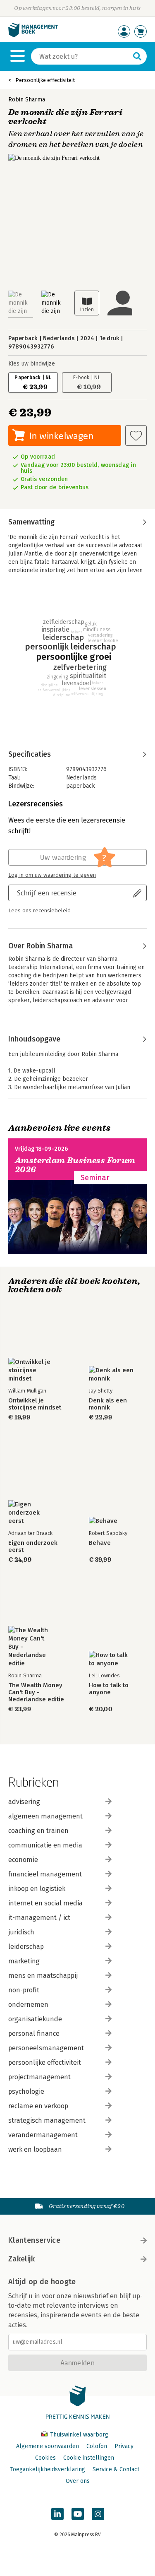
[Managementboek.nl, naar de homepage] (33, 35)
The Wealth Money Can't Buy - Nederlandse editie (36, 1692)
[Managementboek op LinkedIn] (57, 2514)
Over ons (78, 2481)
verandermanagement (43, 2135)
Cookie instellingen (89, 2458)
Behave (100, 1543)
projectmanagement (39, 2077)
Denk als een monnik (108, 1404)
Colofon (97, 2446)
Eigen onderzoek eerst (33, 1547)
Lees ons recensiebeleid (39, 911)
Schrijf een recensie (47, 893)
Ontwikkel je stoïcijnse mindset (35, 1404)
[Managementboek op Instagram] (98, 2514)
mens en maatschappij (43, 1976)
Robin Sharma (27, 100)
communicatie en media (45, 1845)
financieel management (45, 1874)
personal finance (34, 2034)
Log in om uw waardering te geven (52, 875)
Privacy (124, 2446)
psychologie (26, 2091)
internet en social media (45, 1903)
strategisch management (47, 2120)
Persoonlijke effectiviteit (45, 80)
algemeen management (45, 1816)
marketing (24, 1961)
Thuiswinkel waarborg (78, 2435)
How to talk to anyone (109, 1689)
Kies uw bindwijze (32, 364)
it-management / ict (39, 1918)
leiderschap (26, 1947)
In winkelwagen (61, 436)
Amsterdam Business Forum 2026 (75, 1165)
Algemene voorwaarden (48, 2446)
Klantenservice (34, 2240)
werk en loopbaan (35, 2149)
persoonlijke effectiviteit (45, 2062)
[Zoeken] (137, 56)
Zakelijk (21, 2259)
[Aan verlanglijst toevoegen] (136, 435)
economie (23, 1860)
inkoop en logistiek (37, 1889)
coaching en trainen (38, 1831)
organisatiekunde (35, 2019)
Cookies (45, 2458)
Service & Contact (116, 2469)
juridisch (21, 1932)
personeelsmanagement (46, 2048)
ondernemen (28, 2005)
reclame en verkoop (38, 2106)
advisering (24, 1802)
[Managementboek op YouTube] (78, 2514)
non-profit (24, 1990)
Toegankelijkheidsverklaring (48, 2469)
